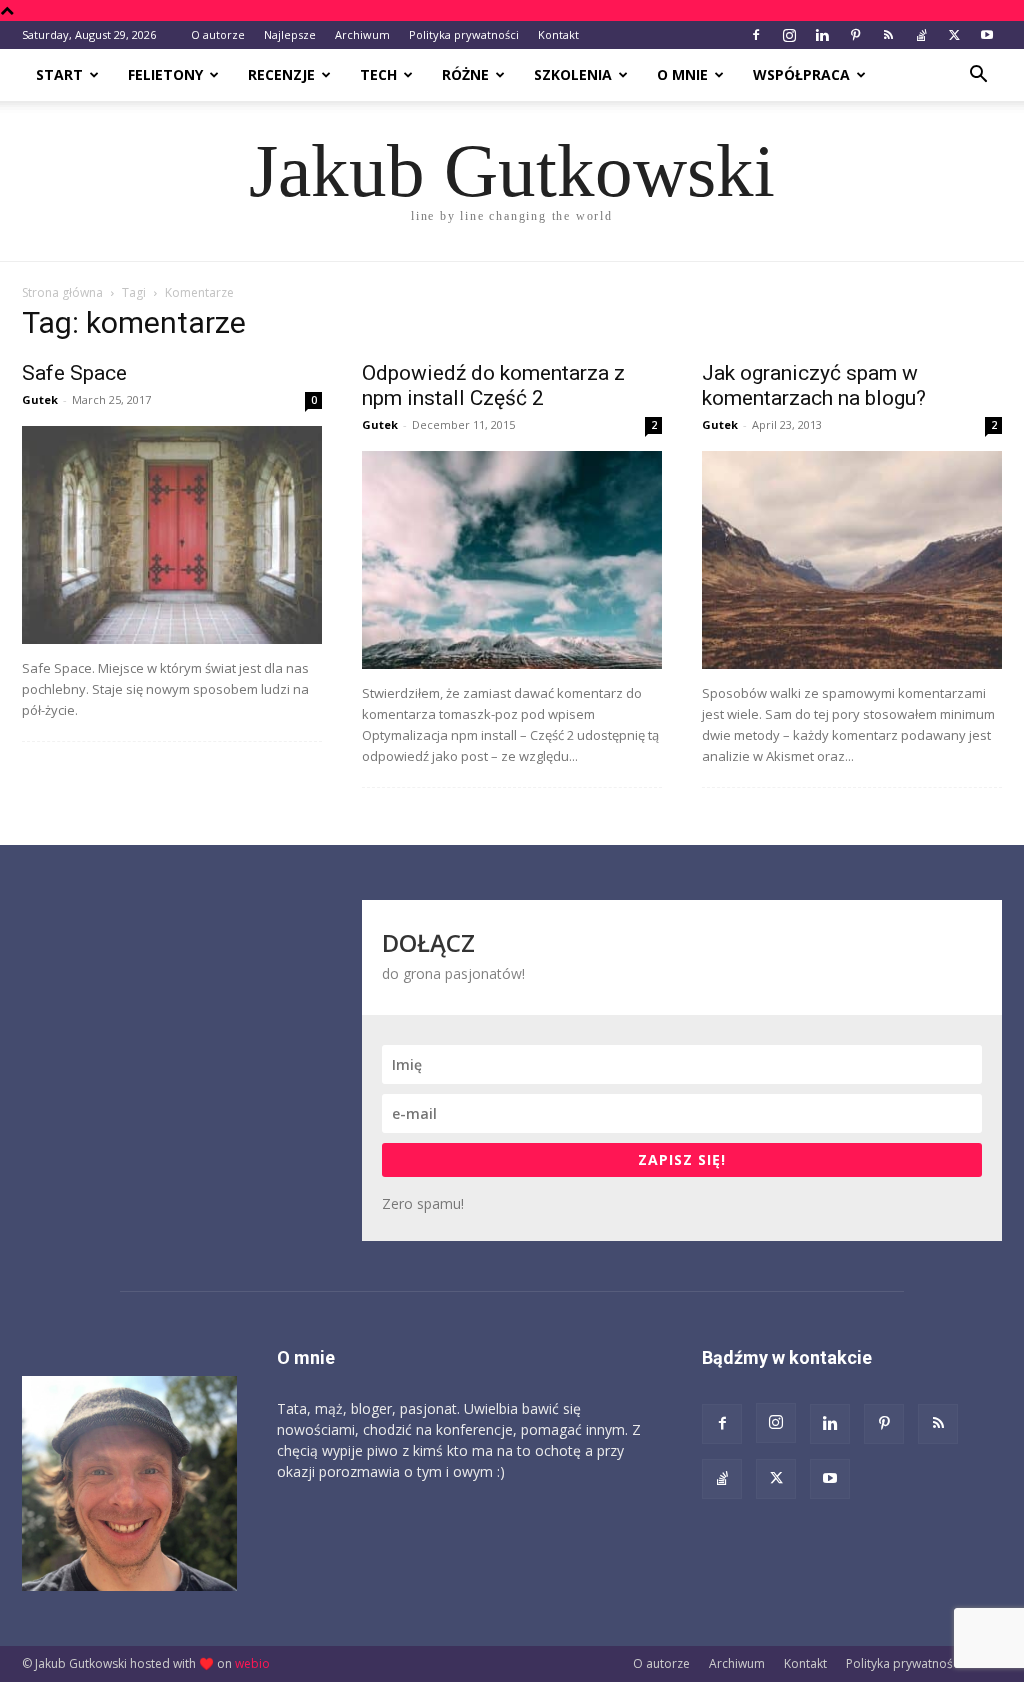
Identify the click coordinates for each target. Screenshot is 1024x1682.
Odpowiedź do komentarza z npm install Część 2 (493, 385)
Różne (465, 74)
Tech (378, 74)
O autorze (218, 34)
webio (252, 1663)
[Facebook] (756, 35)
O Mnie (682, 74)
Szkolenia (573, 74)
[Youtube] (987, 35)
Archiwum (362, 34)
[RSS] (888, 35)
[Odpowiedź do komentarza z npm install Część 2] (512, 560)
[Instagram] (789, 35)
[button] (978, 76)
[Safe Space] (172, 535)
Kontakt (558, 34)
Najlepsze (290, 34)
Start (59, 74)
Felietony (165, 74)
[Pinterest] (855, 35)
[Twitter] (954, 35)
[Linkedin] (822, 35)
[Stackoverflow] (921, 35)
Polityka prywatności (464, 34)
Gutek (40, 399)
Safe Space (74, 373)
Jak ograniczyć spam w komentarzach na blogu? (814, 385)
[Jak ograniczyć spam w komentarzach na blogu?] (852, 560)
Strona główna (62, 292)
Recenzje (281, 74)
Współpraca (801, 74)
